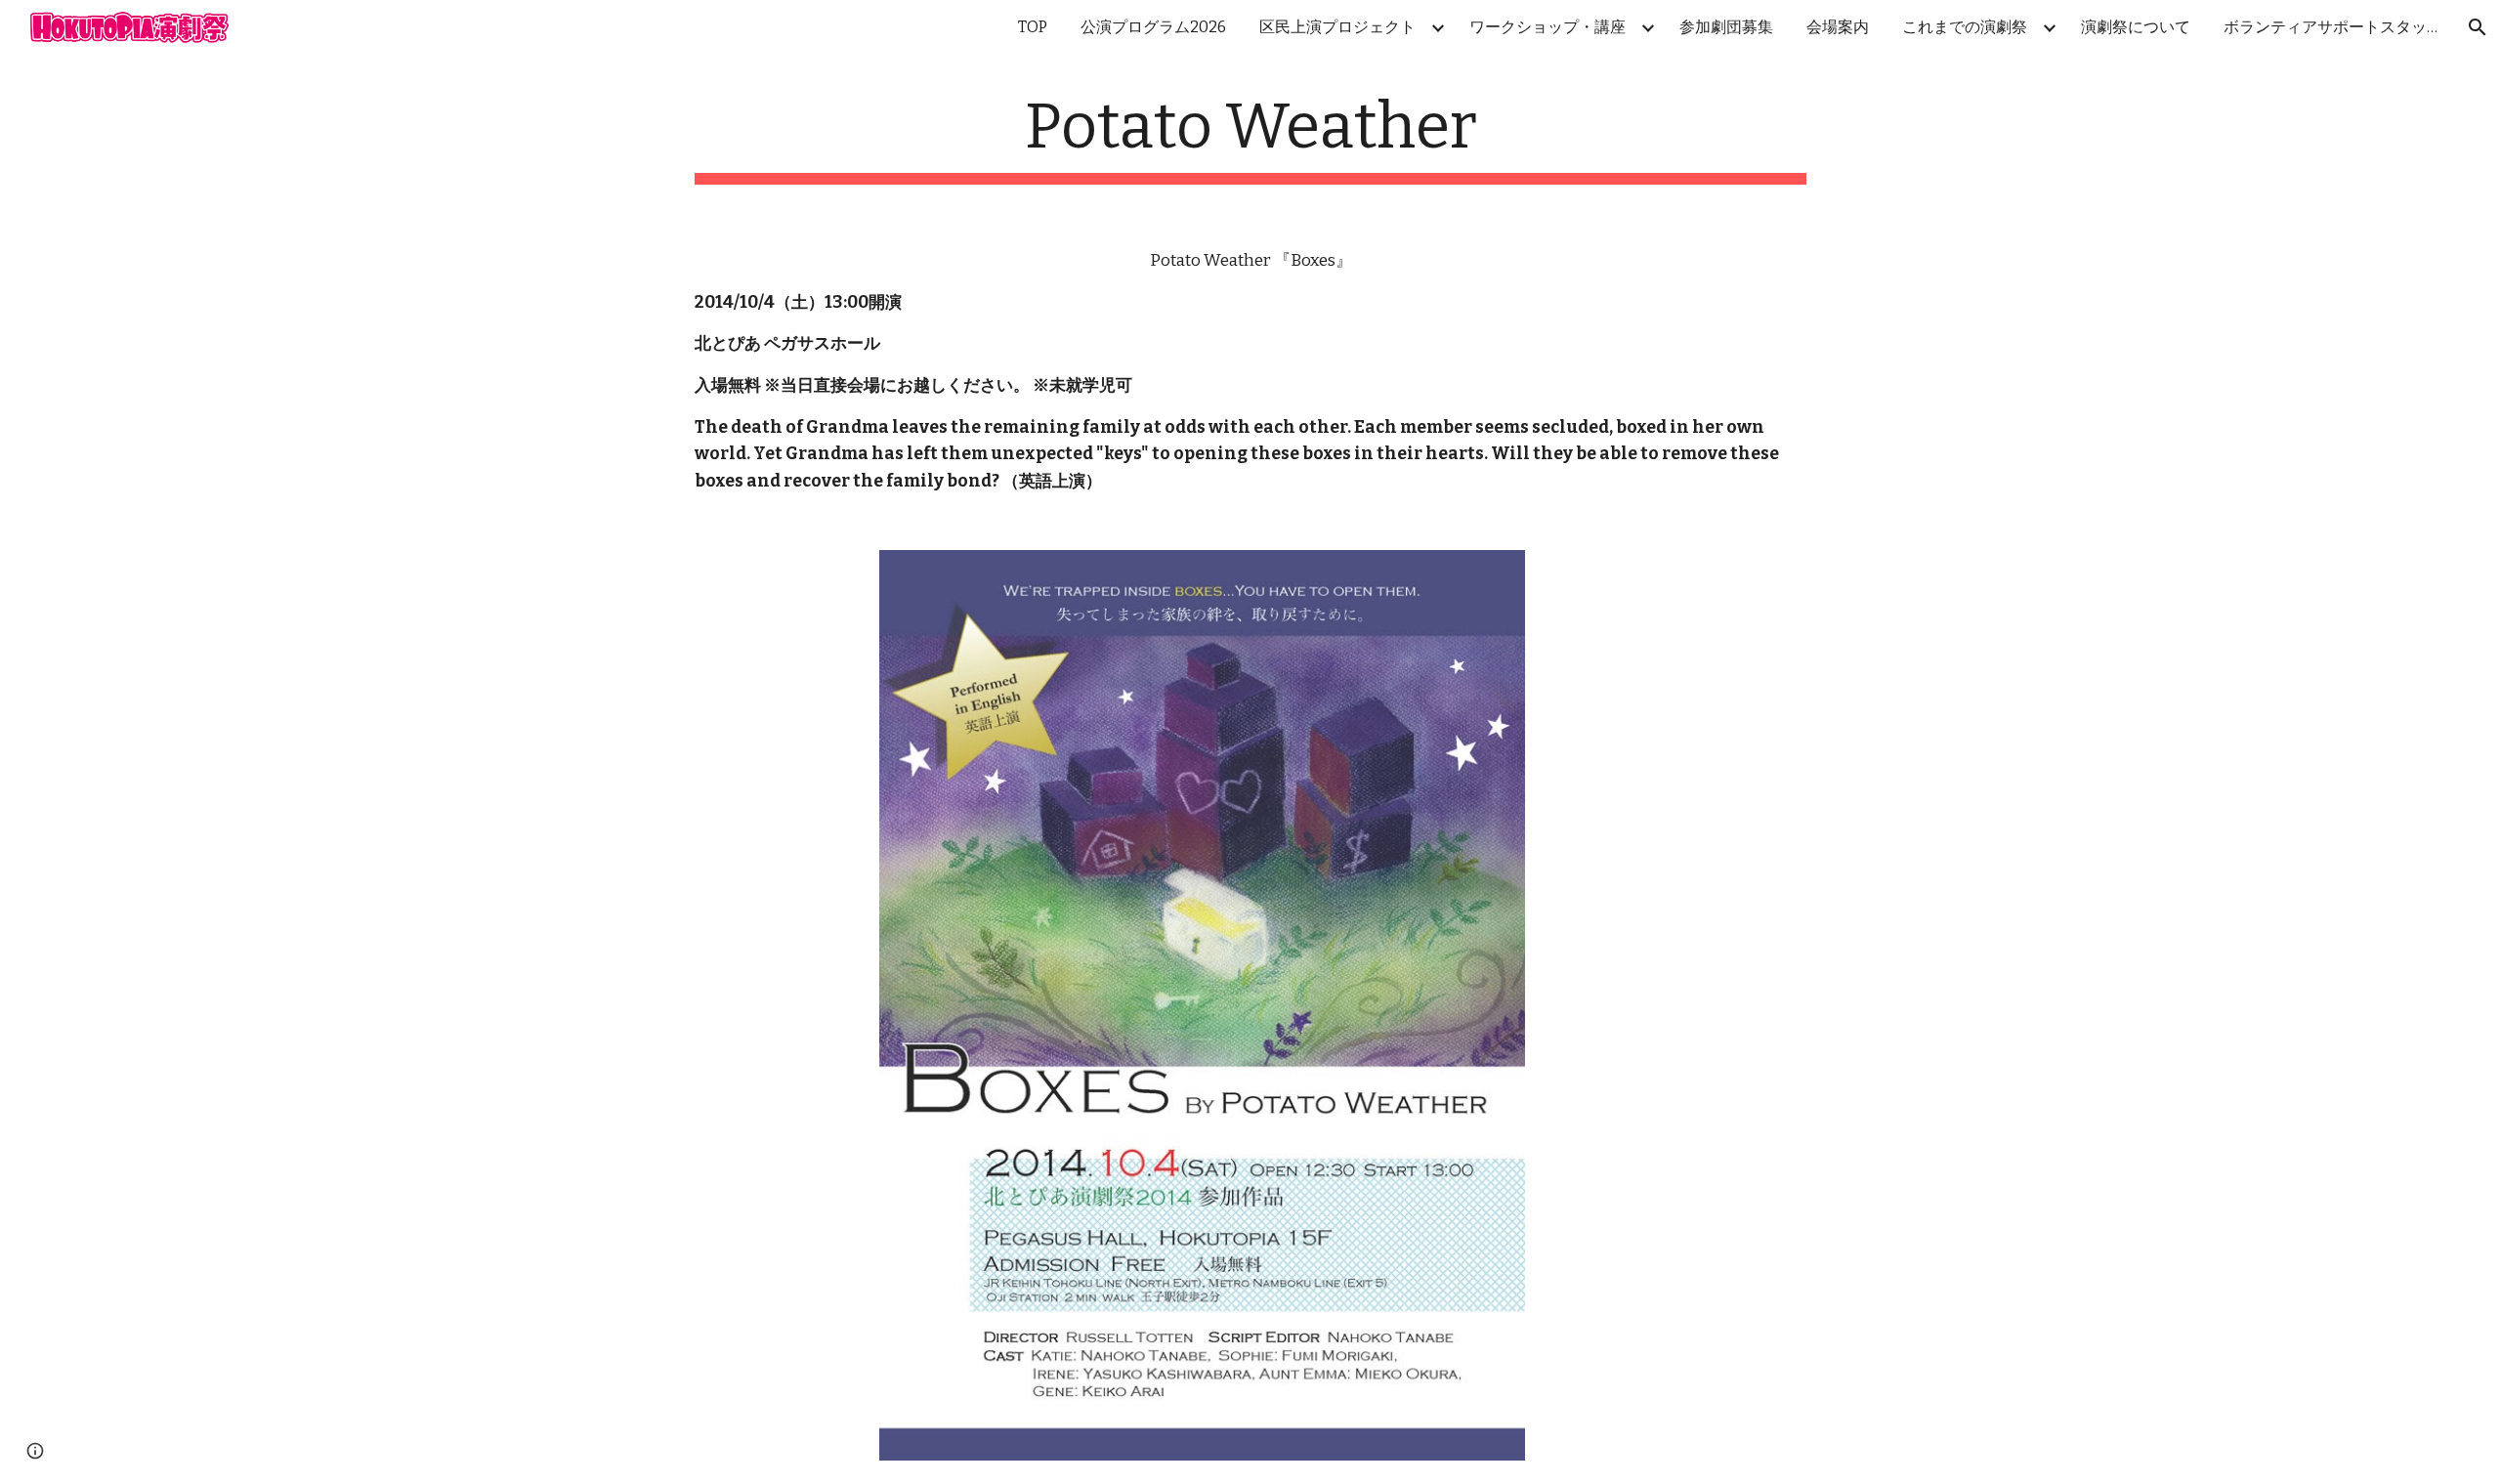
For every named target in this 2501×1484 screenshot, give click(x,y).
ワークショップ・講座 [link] (1547, 27)
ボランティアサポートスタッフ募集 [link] (2336, 27)
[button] (2478, 27)
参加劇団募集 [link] (1726, 27)
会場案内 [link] (1838, 27)
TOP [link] (1033, 27)
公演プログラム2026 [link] (1153, 27)
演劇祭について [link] (2136, 27)
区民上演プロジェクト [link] (1337, 27)
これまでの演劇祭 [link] (1965, 27)
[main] (1250, 137)
